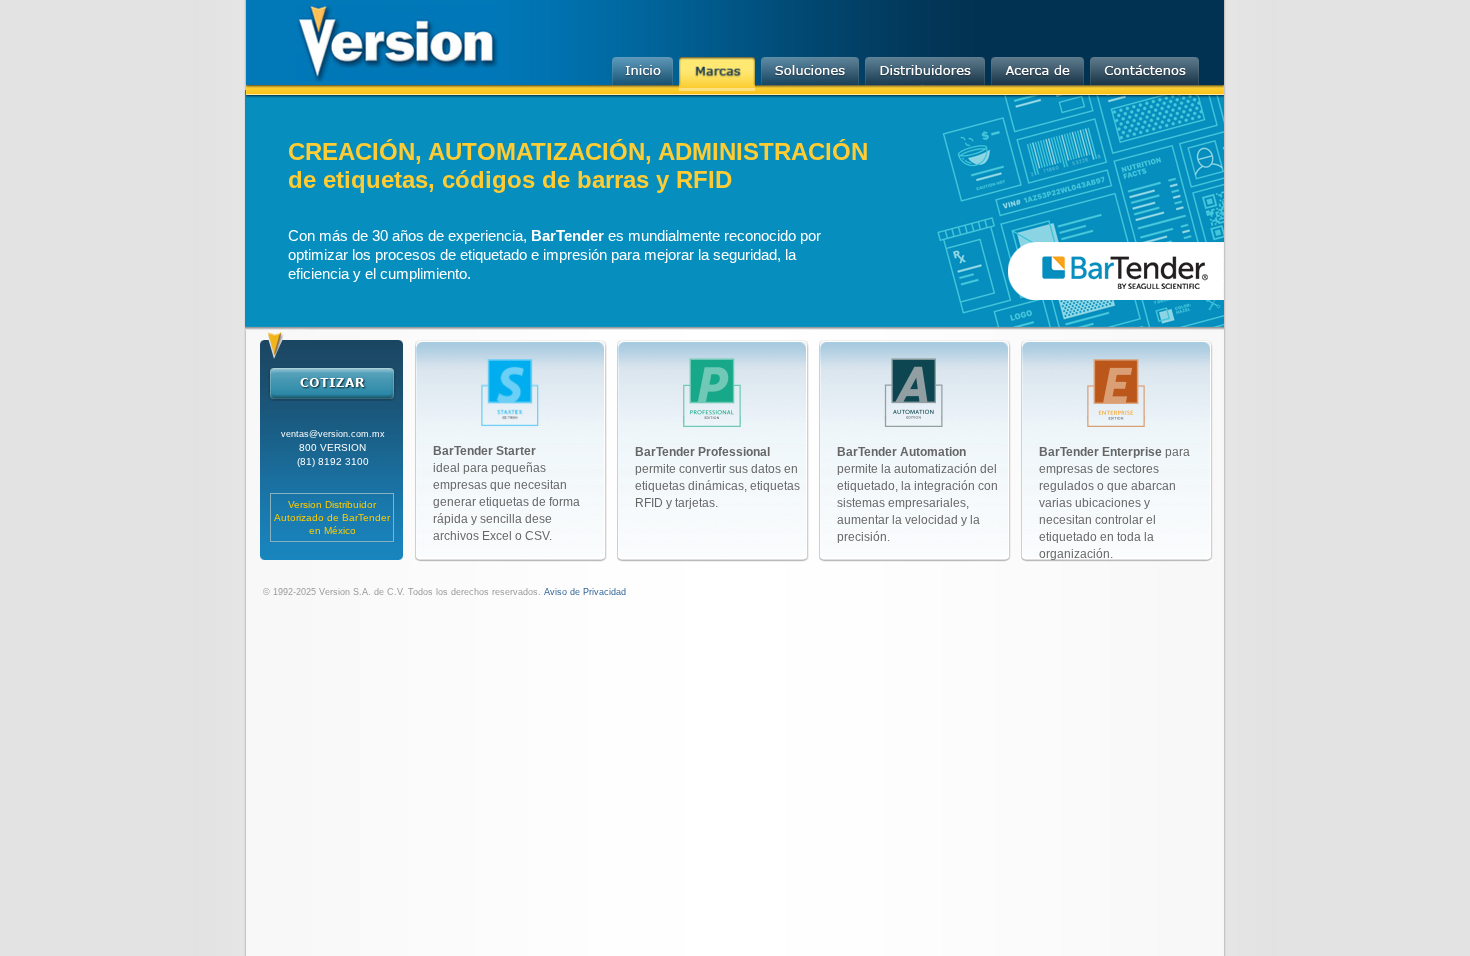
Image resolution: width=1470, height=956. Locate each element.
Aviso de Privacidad (583, 592)
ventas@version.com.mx (333, 434)
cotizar (331, 383)
